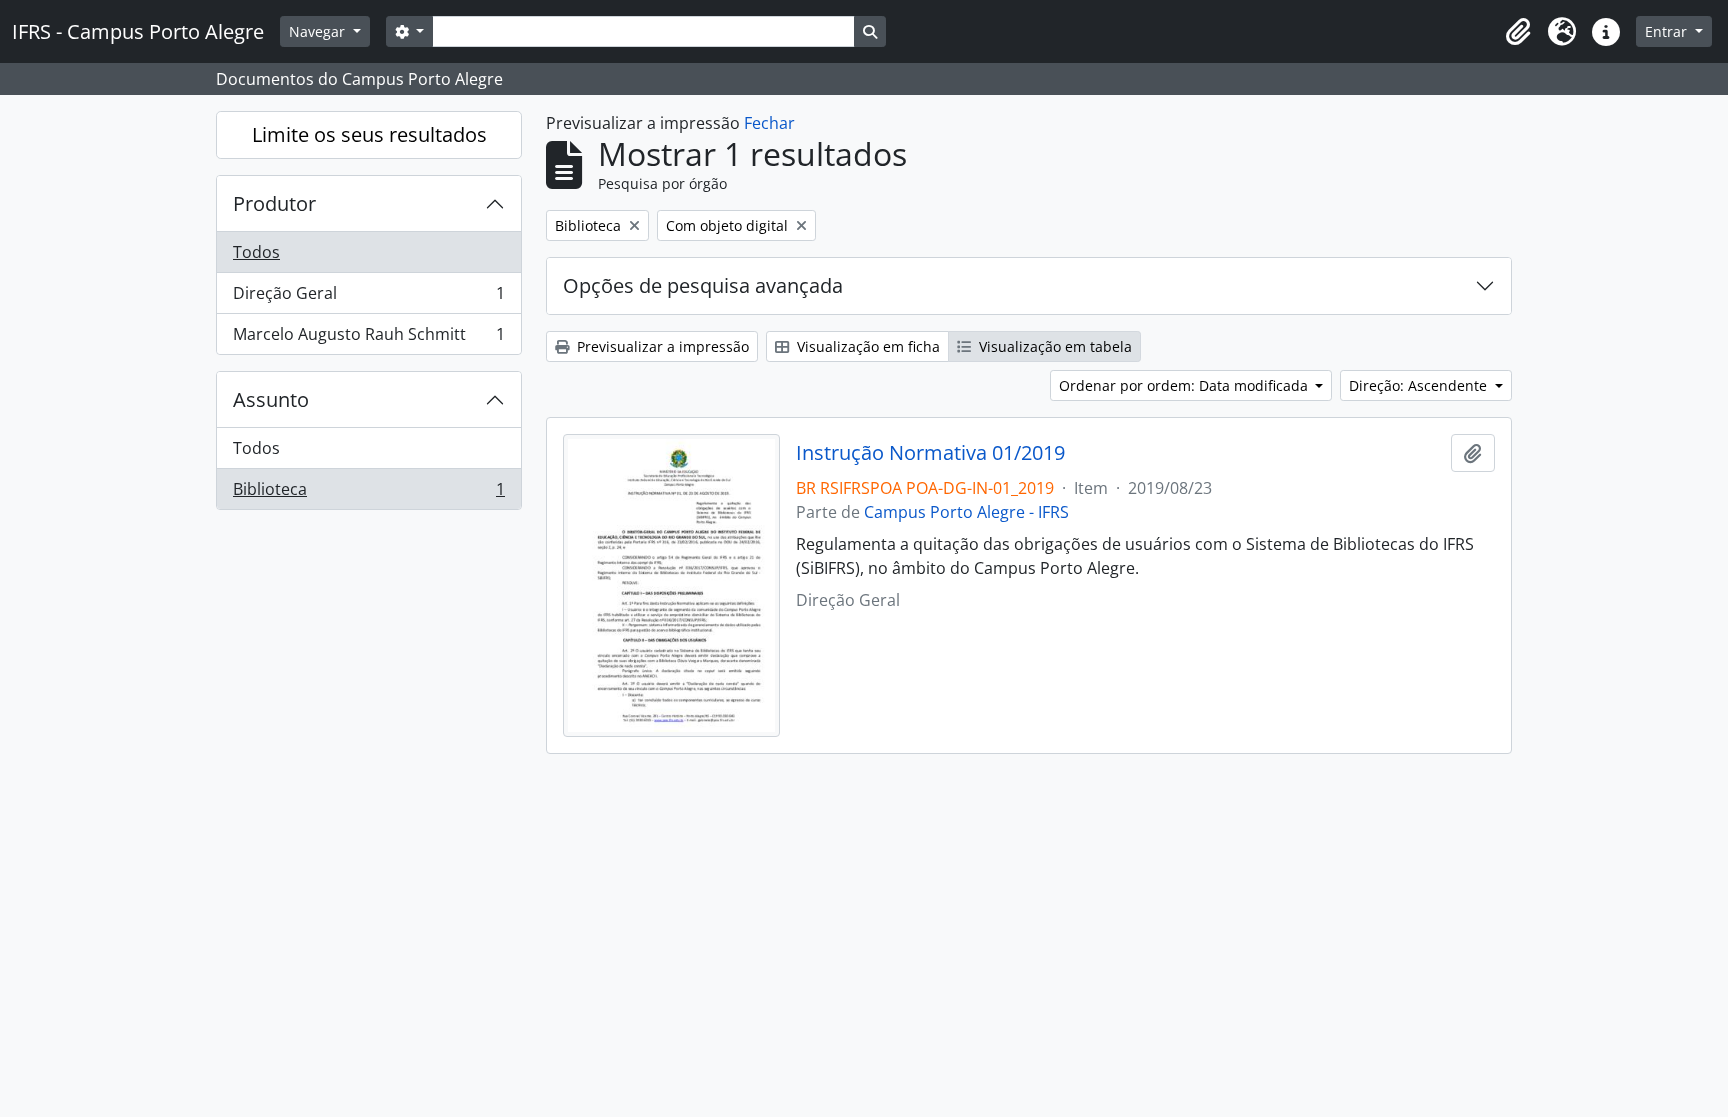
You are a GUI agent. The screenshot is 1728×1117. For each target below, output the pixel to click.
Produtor (274, 203)
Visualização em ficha (866, 346)
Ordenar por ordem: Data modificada (1185, 385)
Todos (256, 252)
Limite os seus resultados (369, 134)
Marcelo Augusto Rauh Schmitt (368, 338)
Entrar (1668, 31)
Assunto (271, 399)
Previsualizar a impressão (661, 346)
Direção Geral (368, 298)
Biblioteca (368, 493)
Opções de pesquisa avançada (703, 285)
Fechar (769, 123)
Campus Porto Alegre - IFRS (966, 512)
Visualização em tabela (1053, 346)
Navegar (319, 31)
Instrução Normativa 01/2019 (930, 453)
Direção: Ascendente (1420, 385)
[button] (1518, 32)
